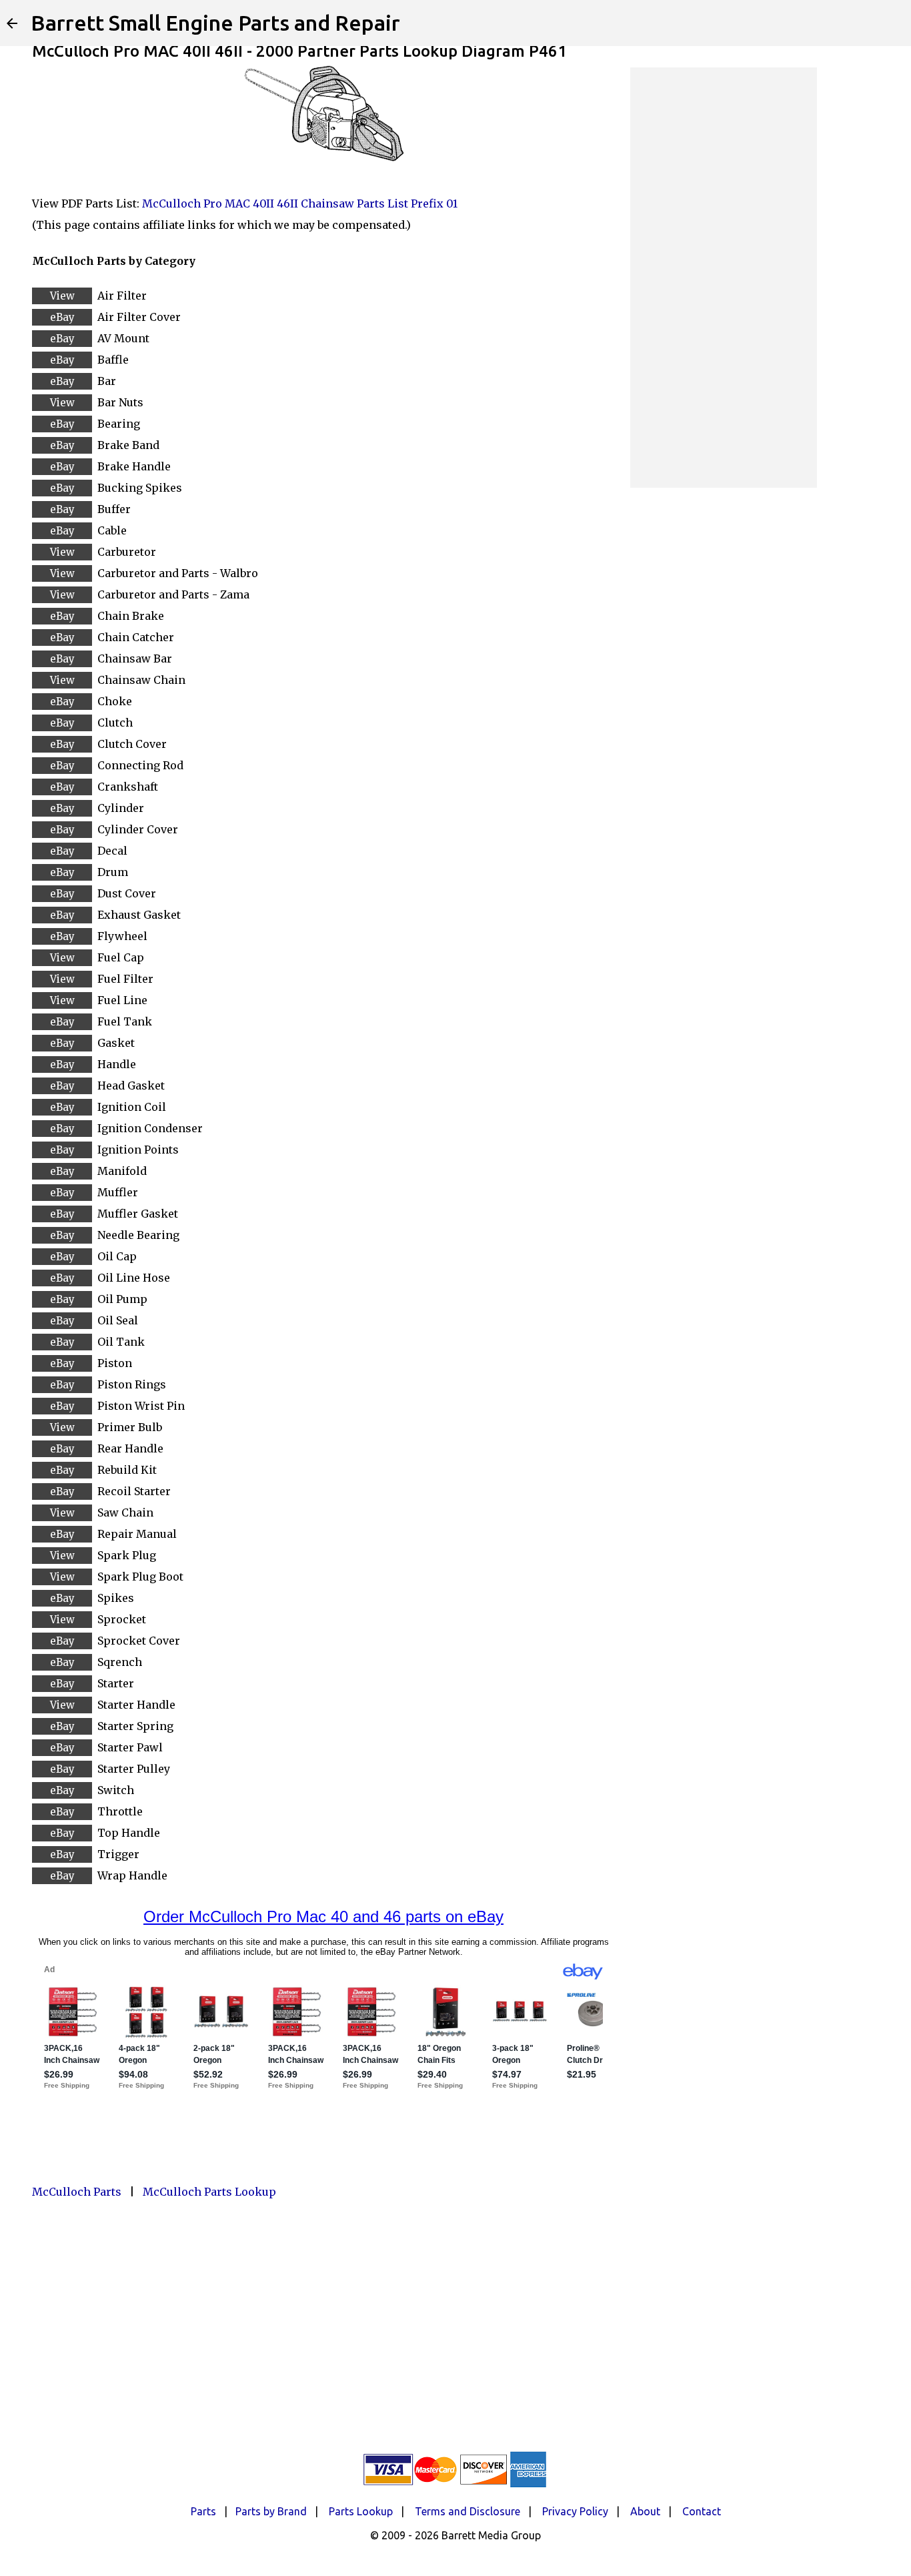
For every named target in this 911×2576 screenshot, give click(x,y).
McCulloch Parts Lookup (209, 2192)
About (645, 2511)
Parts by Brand (271, 2511)
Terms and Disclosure (468, 2511)
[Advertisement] (724, 278)
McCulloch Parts (77, 2192)
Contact (702, 2511)
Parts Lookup (361, 2511)
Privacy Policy (575, 2511)
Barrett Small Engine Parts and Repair (215, 23)
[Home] (12, 23)
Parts (203, 2511)
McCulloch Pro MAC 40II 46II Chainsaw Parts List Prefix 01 (300, 203)
